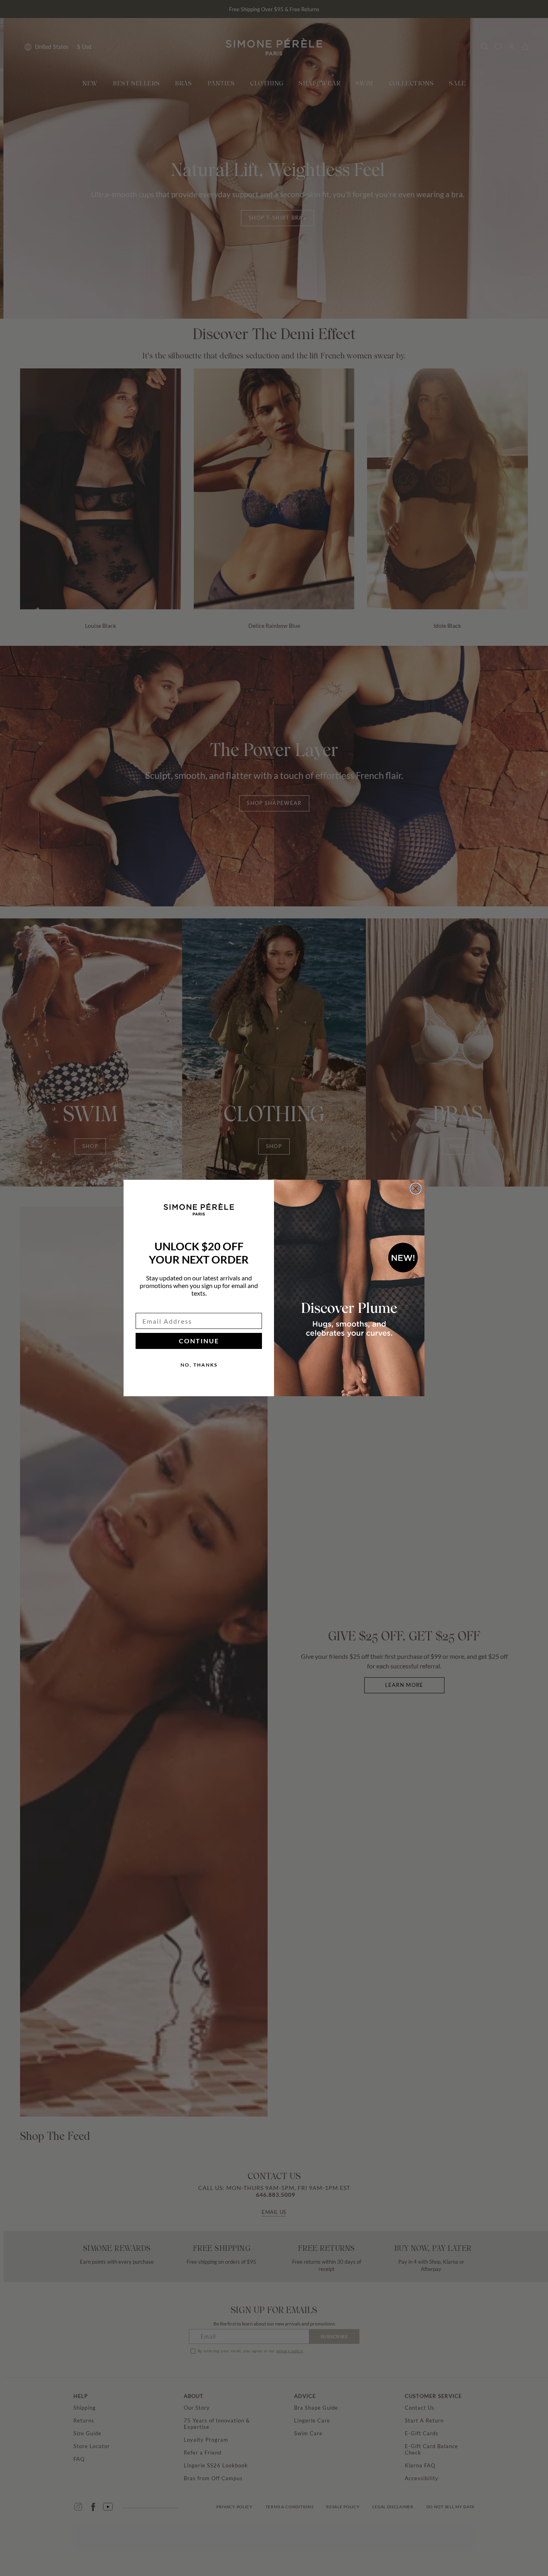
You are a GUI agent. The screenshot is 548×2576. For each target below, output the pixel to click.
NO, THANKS (199, 1365)
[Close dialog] (416, 1189)
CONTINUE (199, 1341)
